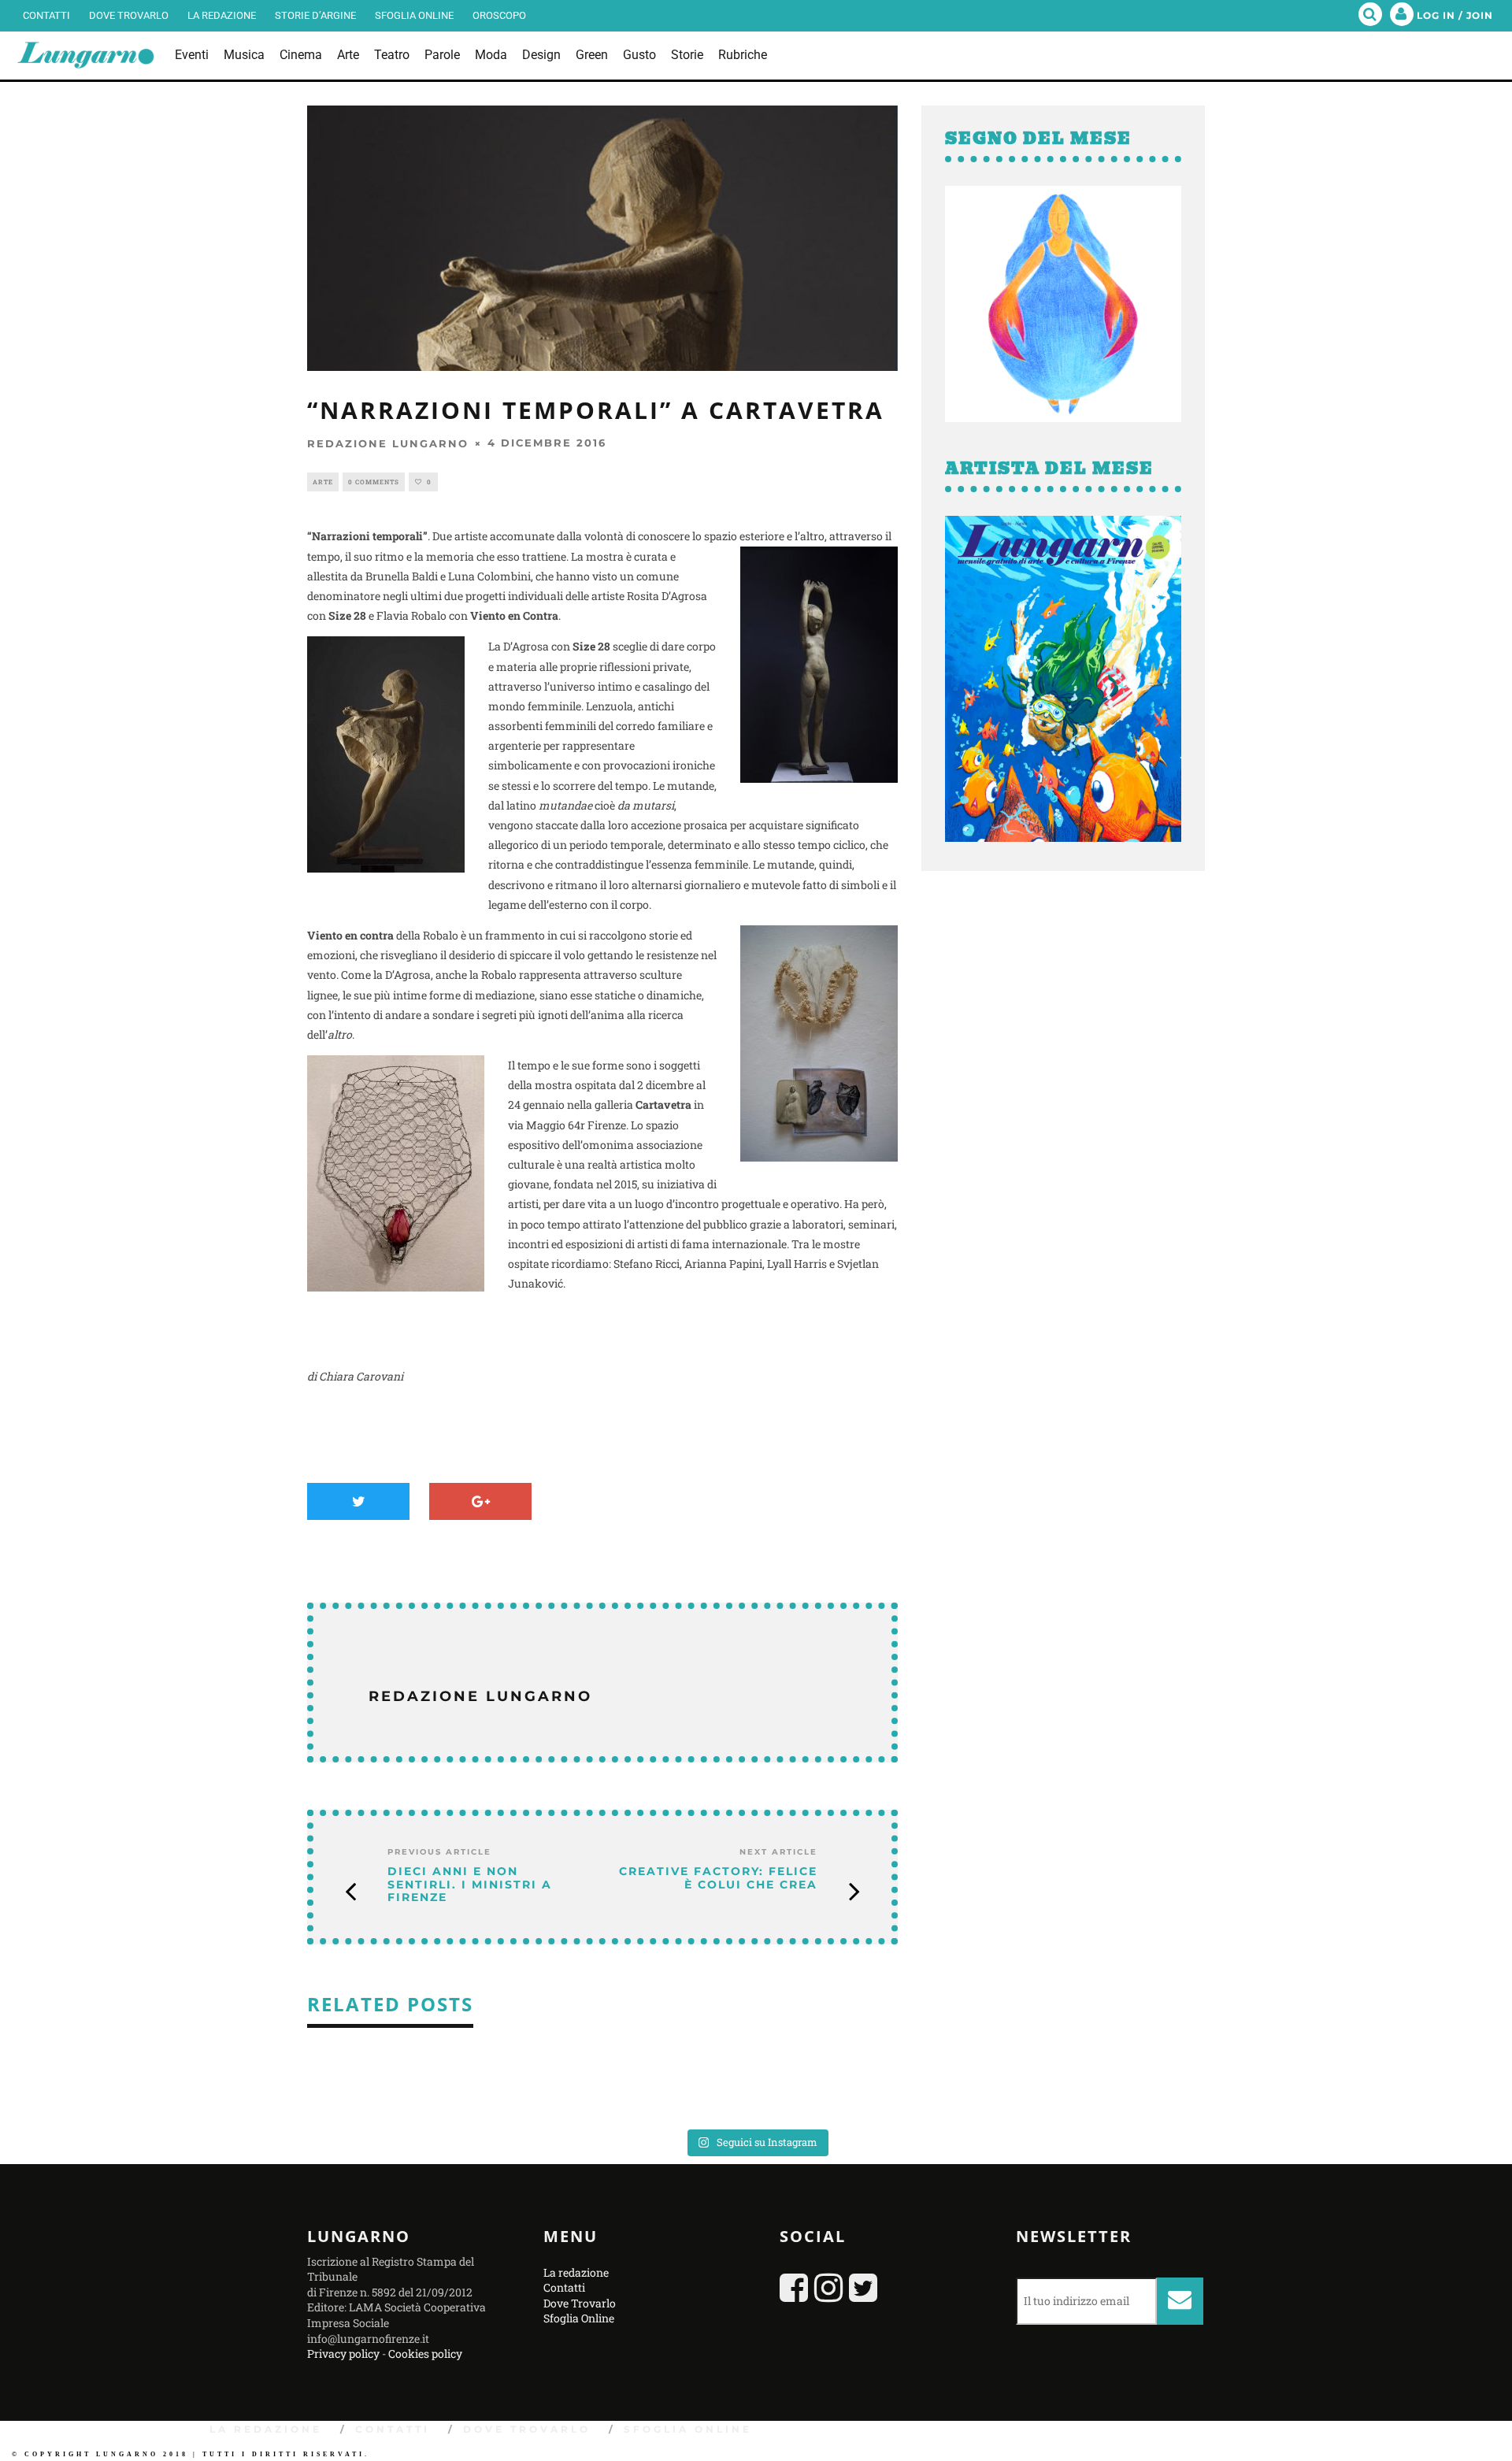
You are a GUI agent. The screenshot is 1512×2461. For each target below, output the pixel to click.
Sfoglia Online (414, 15)
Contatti (46, 15)
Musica (244, 55)
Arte (348, 55)
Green (592, 55)
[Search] (1370, 16)
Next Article (778, 1852)
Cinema (301, 55)
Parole (442, 55)
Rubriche (743, 55)
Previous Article (439, 1852)
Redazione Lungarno (388, 443)
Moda (491, 55)
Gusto (639, 55)
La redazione (222, 15)
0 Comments (374, 482)
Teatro (392, 55)
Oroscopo (499, 15)
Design (541, 55)
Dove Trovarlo (129, 15)
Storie (687, 55)
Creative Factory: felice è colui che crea (718, 1878)
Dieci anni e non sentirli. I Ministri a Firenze (470, 1885)
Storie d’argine (315, 15)
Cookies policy (425, 2354)
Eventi (192, 55)
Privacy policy (343, 2354)
